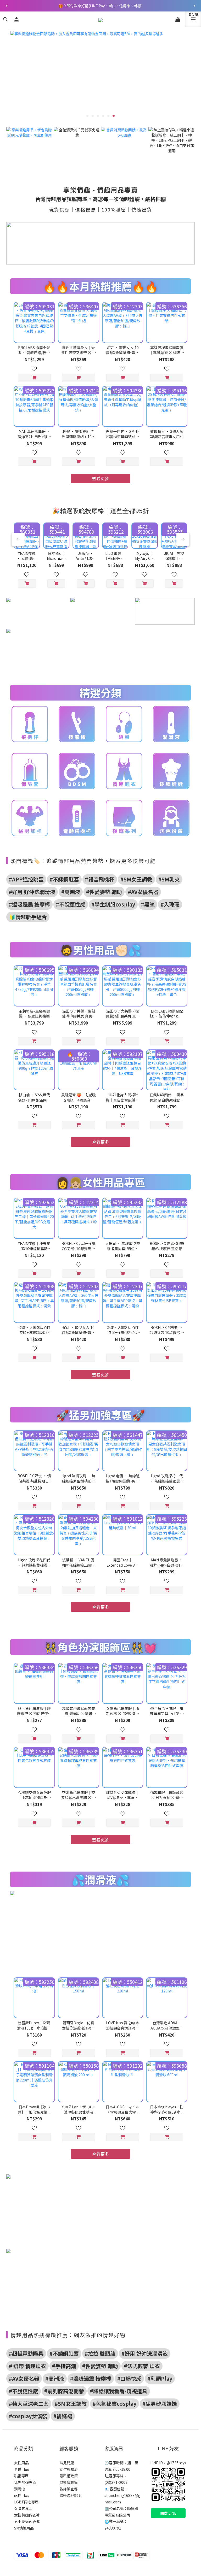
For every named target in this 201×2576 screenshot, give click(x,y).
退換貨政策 (69, 2482)
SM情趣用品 (24, 2528)
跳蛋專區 (21, 2476)
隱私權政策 (69, 2476)
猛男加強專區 (25, 2482)
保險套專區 (23, 2508)
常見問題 (67, 2463)
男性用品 (21, 2469)
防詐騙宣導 (69, 2489)
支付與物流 (69, 2469)
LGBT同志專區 (26, 2502)
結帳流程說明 (70, 2495)
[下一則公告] (194, 6)
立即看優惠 (46, 82)
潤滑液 (20, 2489)
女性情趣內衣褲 (27, 2515)
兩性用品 (21, 2495)
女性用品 (21, 2463)
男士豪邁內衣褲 (27, 2521)
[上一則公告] (7, 6)
